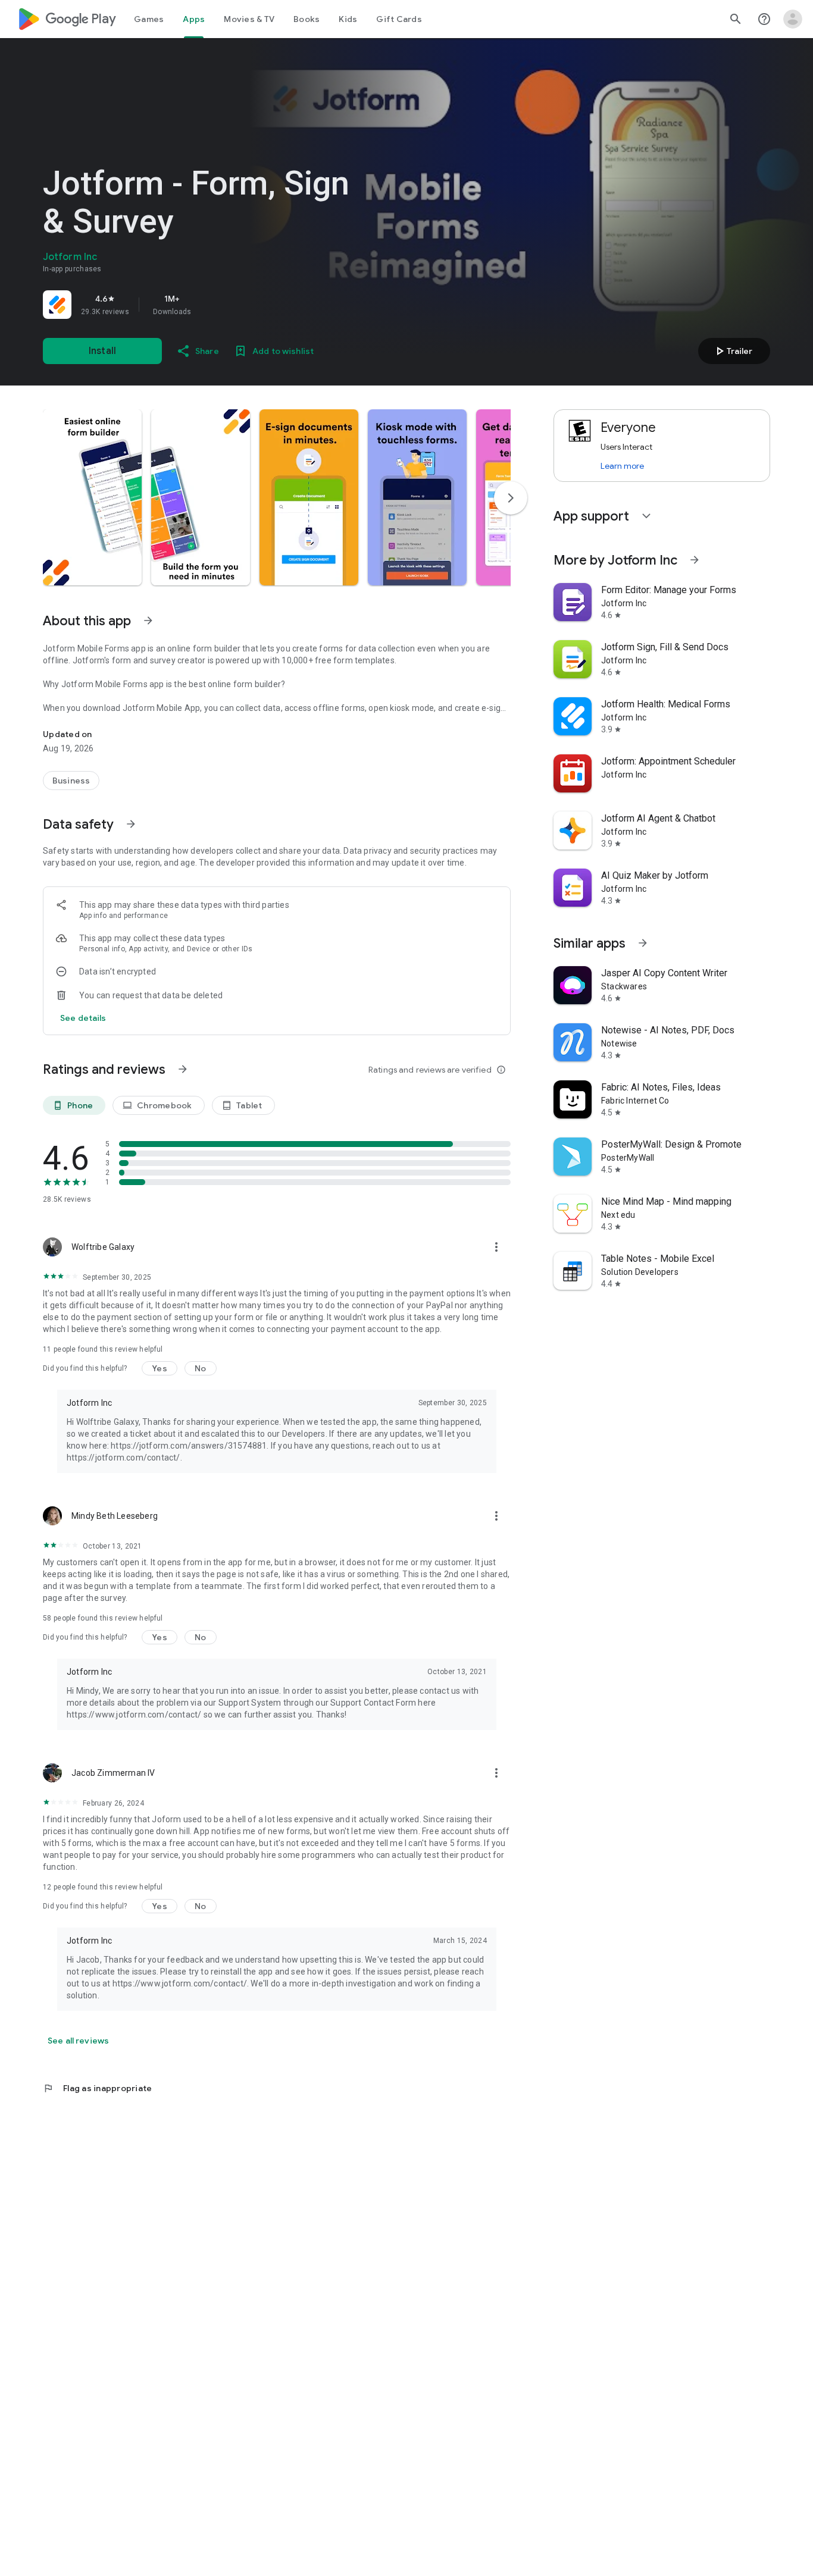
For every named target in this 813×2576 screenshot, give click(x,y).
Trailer (732, 351)
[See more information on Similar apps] (643, 943)
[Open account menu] (793, 19)
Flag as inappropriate (97, 2088)
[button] (92, 497)
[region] (209, 305)
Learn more (622, 466)
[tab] (149, 19)
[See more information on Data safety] (131, 824)
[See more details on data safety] (83, 1018)
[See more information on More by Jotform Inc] (695, 560)
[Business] (71, 781)
